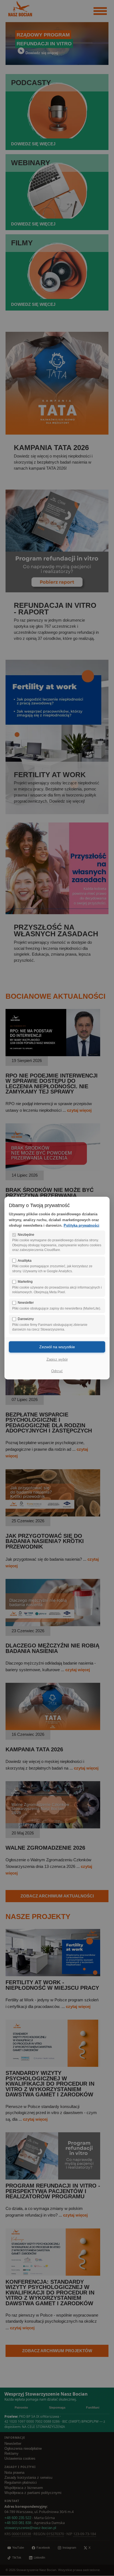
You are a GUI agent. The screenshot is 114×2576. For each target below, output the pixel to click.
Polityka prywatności (81, 1225)
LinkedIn (39, 2557)
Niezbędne (26, 1234)
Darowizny (26, 1319)
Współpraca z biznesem (24, 2488)
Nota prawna (14, 2473)
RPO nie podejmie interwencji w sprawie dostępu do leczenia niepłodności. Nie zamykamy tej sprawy (52, 1084)
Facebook (43, 2548)
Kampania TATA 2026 (34, 1749)
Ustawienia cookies (20, 2459)
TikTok (17, 2557)
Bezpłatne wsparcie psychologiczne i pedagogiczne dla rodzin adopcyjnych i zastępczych (49, 1423)
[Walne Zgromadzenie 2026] (53, 1827)
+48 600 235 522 (18, 2518)
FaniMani (93, 2407)
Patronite (21, 2407)
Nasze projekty (38, 1917)
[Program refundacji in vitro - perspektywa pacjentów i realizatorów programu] (53, 2178)
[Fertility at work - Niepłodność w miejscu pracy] (53, 1975)
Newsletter (13, 2444)
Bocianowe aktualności (55, 996)
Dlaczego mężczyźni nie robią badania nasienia (52, 1648)
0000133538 (21, 2534)
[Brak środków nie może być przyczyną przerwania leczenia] (53, 1169)
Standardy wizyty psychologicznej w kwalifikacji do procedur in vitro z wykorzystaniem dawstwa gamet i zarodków (50, 2084)
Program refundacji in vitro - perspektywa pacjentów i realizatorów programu (53, 2191)
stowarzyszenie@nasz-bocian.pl (30, 2528)
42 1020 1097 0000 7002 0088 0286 (32, 2421)
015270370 (55, 2534)
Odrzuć (57, 1371)
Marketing (25, 1282)
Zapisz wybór (57, 1359)
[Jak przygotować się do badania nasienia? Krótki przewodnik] (53, 1515)
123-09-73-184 (85, 2534)
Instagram (69, 2548)
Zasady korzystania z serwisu (28, 2478)
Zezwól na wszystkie (57, 1347)
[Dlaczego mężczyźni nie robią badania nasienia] (53, 1625)
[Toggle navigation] (100, 11)
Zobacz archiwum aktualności (57, 1896)
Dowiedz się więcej (42, 53)
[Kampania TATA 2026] (53, 1729)
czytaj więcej (79, 1110)
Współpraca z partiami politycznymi (33, 2493)
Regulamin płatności (21, 2483)
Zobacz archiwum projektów (57, 2351)
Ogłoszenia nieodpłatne (23, 2449)
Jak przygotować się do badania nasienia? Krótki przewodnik (45, 1541)
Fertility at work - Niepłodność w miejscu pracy (52, 1985)
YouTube (18, 2548)
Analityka (25, 1260)
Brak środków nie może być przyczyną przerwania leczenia (50, 1195)
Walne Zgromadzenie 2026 (45, 1848)
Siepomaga (57, 2407)
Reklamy (11, 2454)
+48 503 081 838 (18, 2523)
